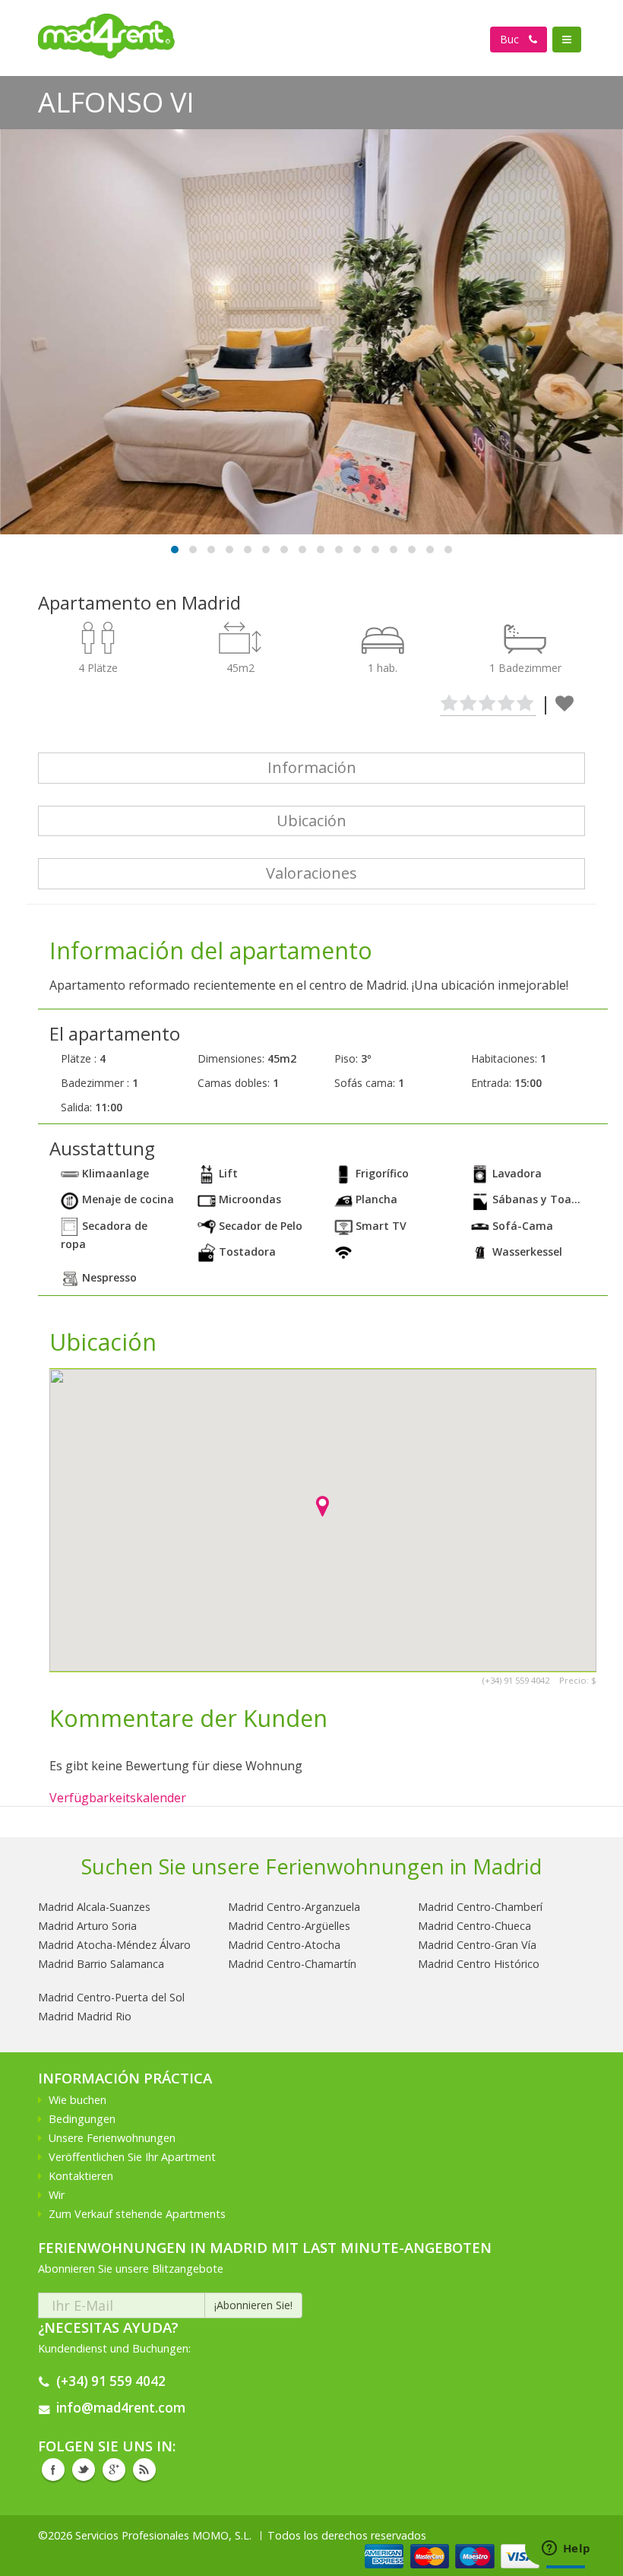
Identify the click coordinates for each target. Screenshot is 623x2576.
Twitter (84, 2470)
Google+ (114, 2470)
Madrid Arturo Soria (87, 1926)
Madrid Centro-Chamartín (292, 1964)
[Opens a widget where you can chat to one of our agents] (566, 2549)
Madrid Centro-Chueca (474, 1926)
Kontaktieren (81, 2176)
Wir (57, 2195)
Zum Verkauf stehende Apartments (137, 2214)
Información (312, 767)
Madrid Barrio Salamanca (101, 1964)
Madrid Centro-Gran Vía (477, 1945)
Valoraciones (311, 873)
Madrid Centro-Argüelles (289, 1926)
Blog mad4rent (144, 2470)
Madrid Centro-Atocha (284, 1945)
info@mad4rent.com (121, 2408)
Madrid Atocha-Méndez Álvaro (114, 1945)
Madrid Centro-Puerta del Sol (111, 1997)
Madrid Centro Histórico (479, 1964)
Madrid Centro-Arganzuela (294, 1907)
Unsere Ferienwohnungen (112, 2138)
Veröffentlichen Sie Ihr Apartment (132, 2157)
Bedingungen (82, 2119)
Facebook (53, 2470)
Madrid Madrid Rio (85, 2016)
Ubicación (311, 821)
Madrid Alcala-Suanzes (94, 1907)
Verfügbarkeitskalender (118, 1798)
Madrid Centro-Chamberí (480, 1907)
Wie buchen (77, 2100)
